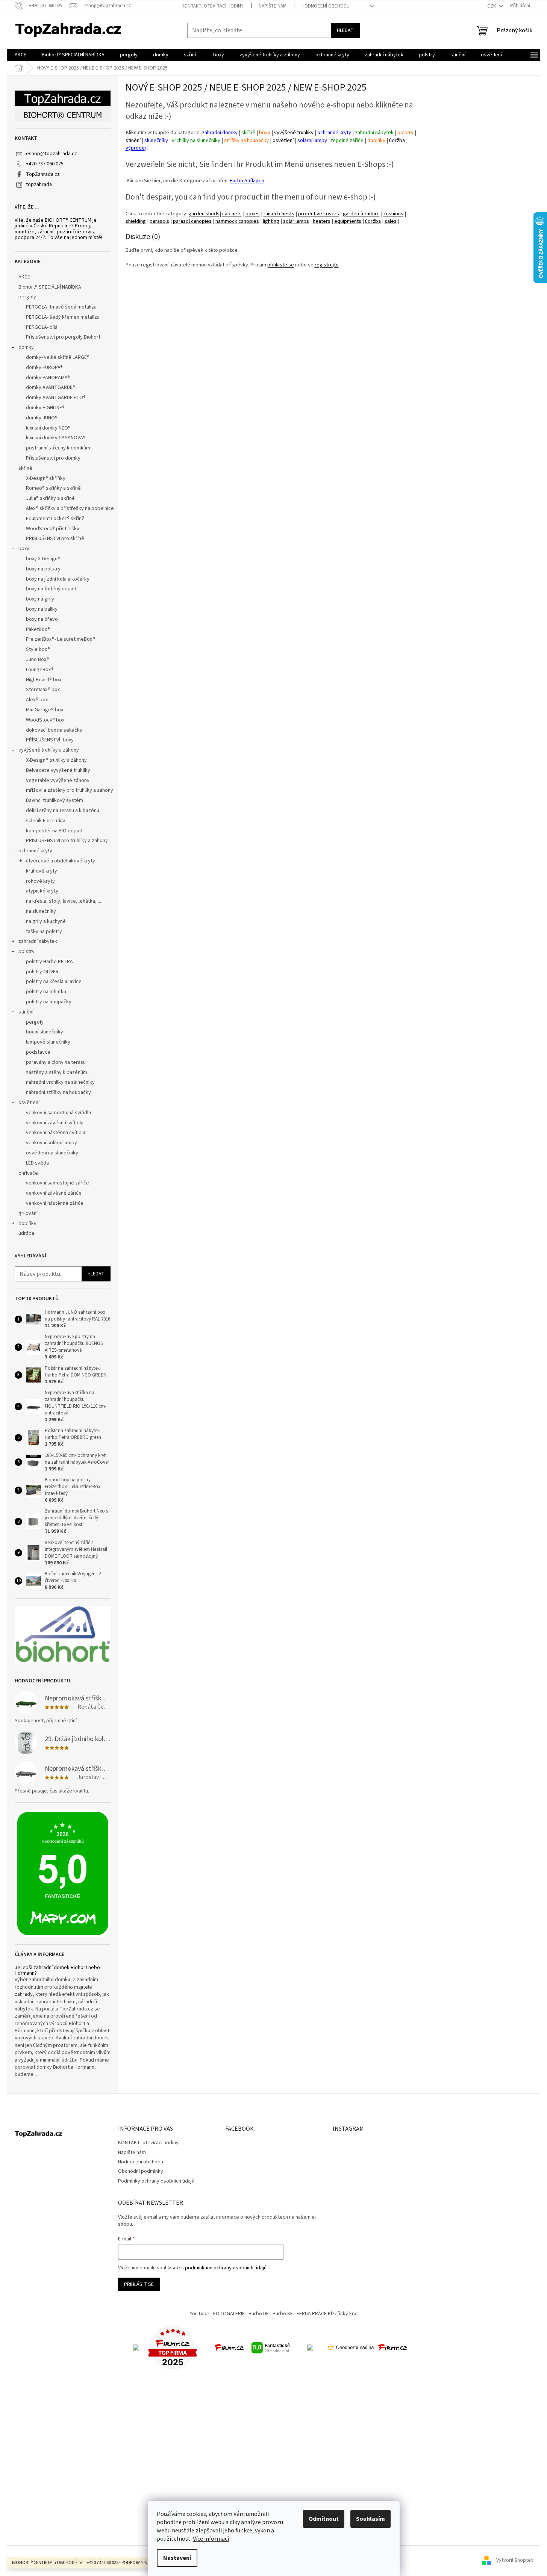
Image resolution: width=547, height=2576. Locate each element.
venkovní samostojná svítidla (58, 1113)
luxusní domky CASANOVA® (56, 438)
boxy (24, 549)
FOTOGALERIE (229, 2314)
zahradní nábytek (38, 941)
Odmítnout (324, 2519)
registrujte (327, 265)
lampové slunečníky (48, 1042)
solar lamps (296, 221)
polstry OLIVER (42, 972)
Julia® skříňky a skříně (50, 498)
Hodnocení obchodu (326, 6)
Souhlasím (370, 2519)
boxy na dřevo (42, 619)
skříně (25, 468)
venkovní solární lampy (52, 1143)
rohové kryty (40, 881)
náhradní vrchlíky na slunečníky (60, 1082)
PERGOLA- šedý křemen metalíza (63, 317)
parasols (159, 221)
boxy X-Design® (43, 559)
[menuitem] (20, 55)
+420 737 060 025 (45, 164)
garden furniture (361, 214)
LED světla (37, 1163)
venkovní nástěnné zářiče (55, 1203)
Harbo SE (283, 2314)
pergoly (27, 297)
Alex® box (37, 700)
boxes (253, 214)
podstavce (38, 1052)
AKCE (24, 277)
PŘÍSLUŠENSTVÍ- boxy (50, 740)
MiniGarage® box (45, 710)
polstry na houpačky (49, 1002)
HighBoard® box (44, 680)
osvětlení (29, 1103)
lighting (271, 221)
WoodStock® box (45, 720)
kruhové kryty (42, 871)
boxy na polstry (43, 569)
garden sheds (204, 214)
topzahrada (39, 185)
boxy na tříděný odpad (51, 589)
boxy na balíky (42, 609)
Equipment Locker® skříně (55, 519)
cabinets (232, 214)
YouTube (200, 2314)
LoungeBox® (40, 670)
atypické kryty (42, 891)
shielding (136, 221)
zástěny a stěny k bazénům (57, 1072)
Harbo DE (259, 2314)
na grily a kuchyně (46, 921)
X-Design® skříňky (46, 478)
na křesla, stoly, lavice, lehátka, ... (64, 901)
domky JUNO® (42, 418)
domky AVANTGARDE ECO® (56, 398)
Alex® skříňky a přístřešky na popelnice (70, 508)
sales (391, 221)
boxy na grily (40, 599)
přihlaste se (281, 265)
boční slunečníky (45, 1032)
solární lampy (312, 140)
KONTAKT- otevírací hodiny (213, 6)
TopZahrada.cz (43, 174)
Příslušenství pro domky (53, 458)
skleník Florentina (46, 821)
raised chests (279, 214)
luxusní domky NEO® (48, 428)
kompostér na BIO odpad (54, 831)
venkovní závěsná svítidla (55, 1123)
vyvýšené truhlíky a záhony (49, 750)
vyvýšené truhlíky (294, 132)
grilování (28, 1213)
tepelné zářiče (347, 140)
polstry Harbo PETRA (49, 962)
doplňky (27, 1224)
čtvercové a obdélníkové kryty (61, 861)
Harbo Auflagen (247, 181)
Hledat (345, 30)
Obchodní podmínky (141, 2171)
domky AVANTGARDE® (51, 387)
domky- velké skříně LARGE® (58, 357)
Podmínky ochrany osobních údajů (156, 2181)
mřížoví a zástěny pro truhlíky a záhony (70, 790)
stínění (26, 1012)
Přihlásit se (139, 2284)
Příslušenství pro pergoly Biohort (63, 337)
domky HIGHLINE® (45, 408)
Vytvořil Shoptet (514, 2561)
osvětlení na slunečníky (52, 1153)
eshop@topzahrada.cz (52, 154)
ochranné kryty (35, 851)
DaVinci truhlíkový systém (55, 800)
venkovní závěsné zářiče (54, 1193)
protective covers (319, 214)
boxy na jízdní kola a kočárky (58, 579)
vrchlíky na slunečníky (196, 140)
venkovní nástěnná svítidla (56, 1133)
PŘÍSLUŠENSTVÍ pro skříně (55, 538)
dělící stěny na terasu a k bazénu (63, 811)
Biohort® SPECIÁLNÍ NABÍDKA (50, 287)
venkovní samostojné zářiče (58, 1183)
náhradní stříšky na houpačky (58, 1092)
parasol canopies (192, 221)
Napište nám (273, 6)
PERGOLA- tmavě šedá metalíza (61, 307)
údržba (26, 1233)
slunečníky (156, 140)
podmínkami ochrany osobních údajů (226, 2268)
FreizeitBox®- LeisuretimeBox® (61, 639)
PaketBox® (38, 629)
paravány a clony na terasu (56, 1062)
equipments (348, 221)
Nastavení (177, 2558)
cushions (393, 214)
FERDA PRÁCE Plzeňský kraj (327, 2314)
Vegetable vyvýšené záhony (58, 781)
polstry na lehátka (46, 992)
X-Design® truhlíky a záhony (56, 760)
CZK (492, 6)
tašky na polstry (44, 932)
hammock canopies (237, 221)
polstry (27, 951)
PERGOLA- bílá (42, 327)
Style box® (38, 649)
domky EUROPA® (44, 368)
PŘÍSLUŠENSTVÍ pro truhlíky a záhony (67, 841)
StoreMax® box (43, 690)
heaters (322, 221)
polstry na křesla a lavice (54, 982)
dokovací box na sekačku (54, 730)
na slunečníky (41, 911)
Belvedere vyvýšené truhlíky (58, 770)
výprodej (136, 148)
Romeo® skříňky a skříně (53, 488)
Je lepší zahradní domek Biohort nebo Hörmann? (57, 1971)
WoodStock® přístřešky (53, 529)
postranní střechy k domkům (58, 448)
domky (26, 347)
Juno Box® (38, 660)
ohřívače (28, 1173)
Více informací (211, 2539)
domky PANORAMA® (48, 378)
